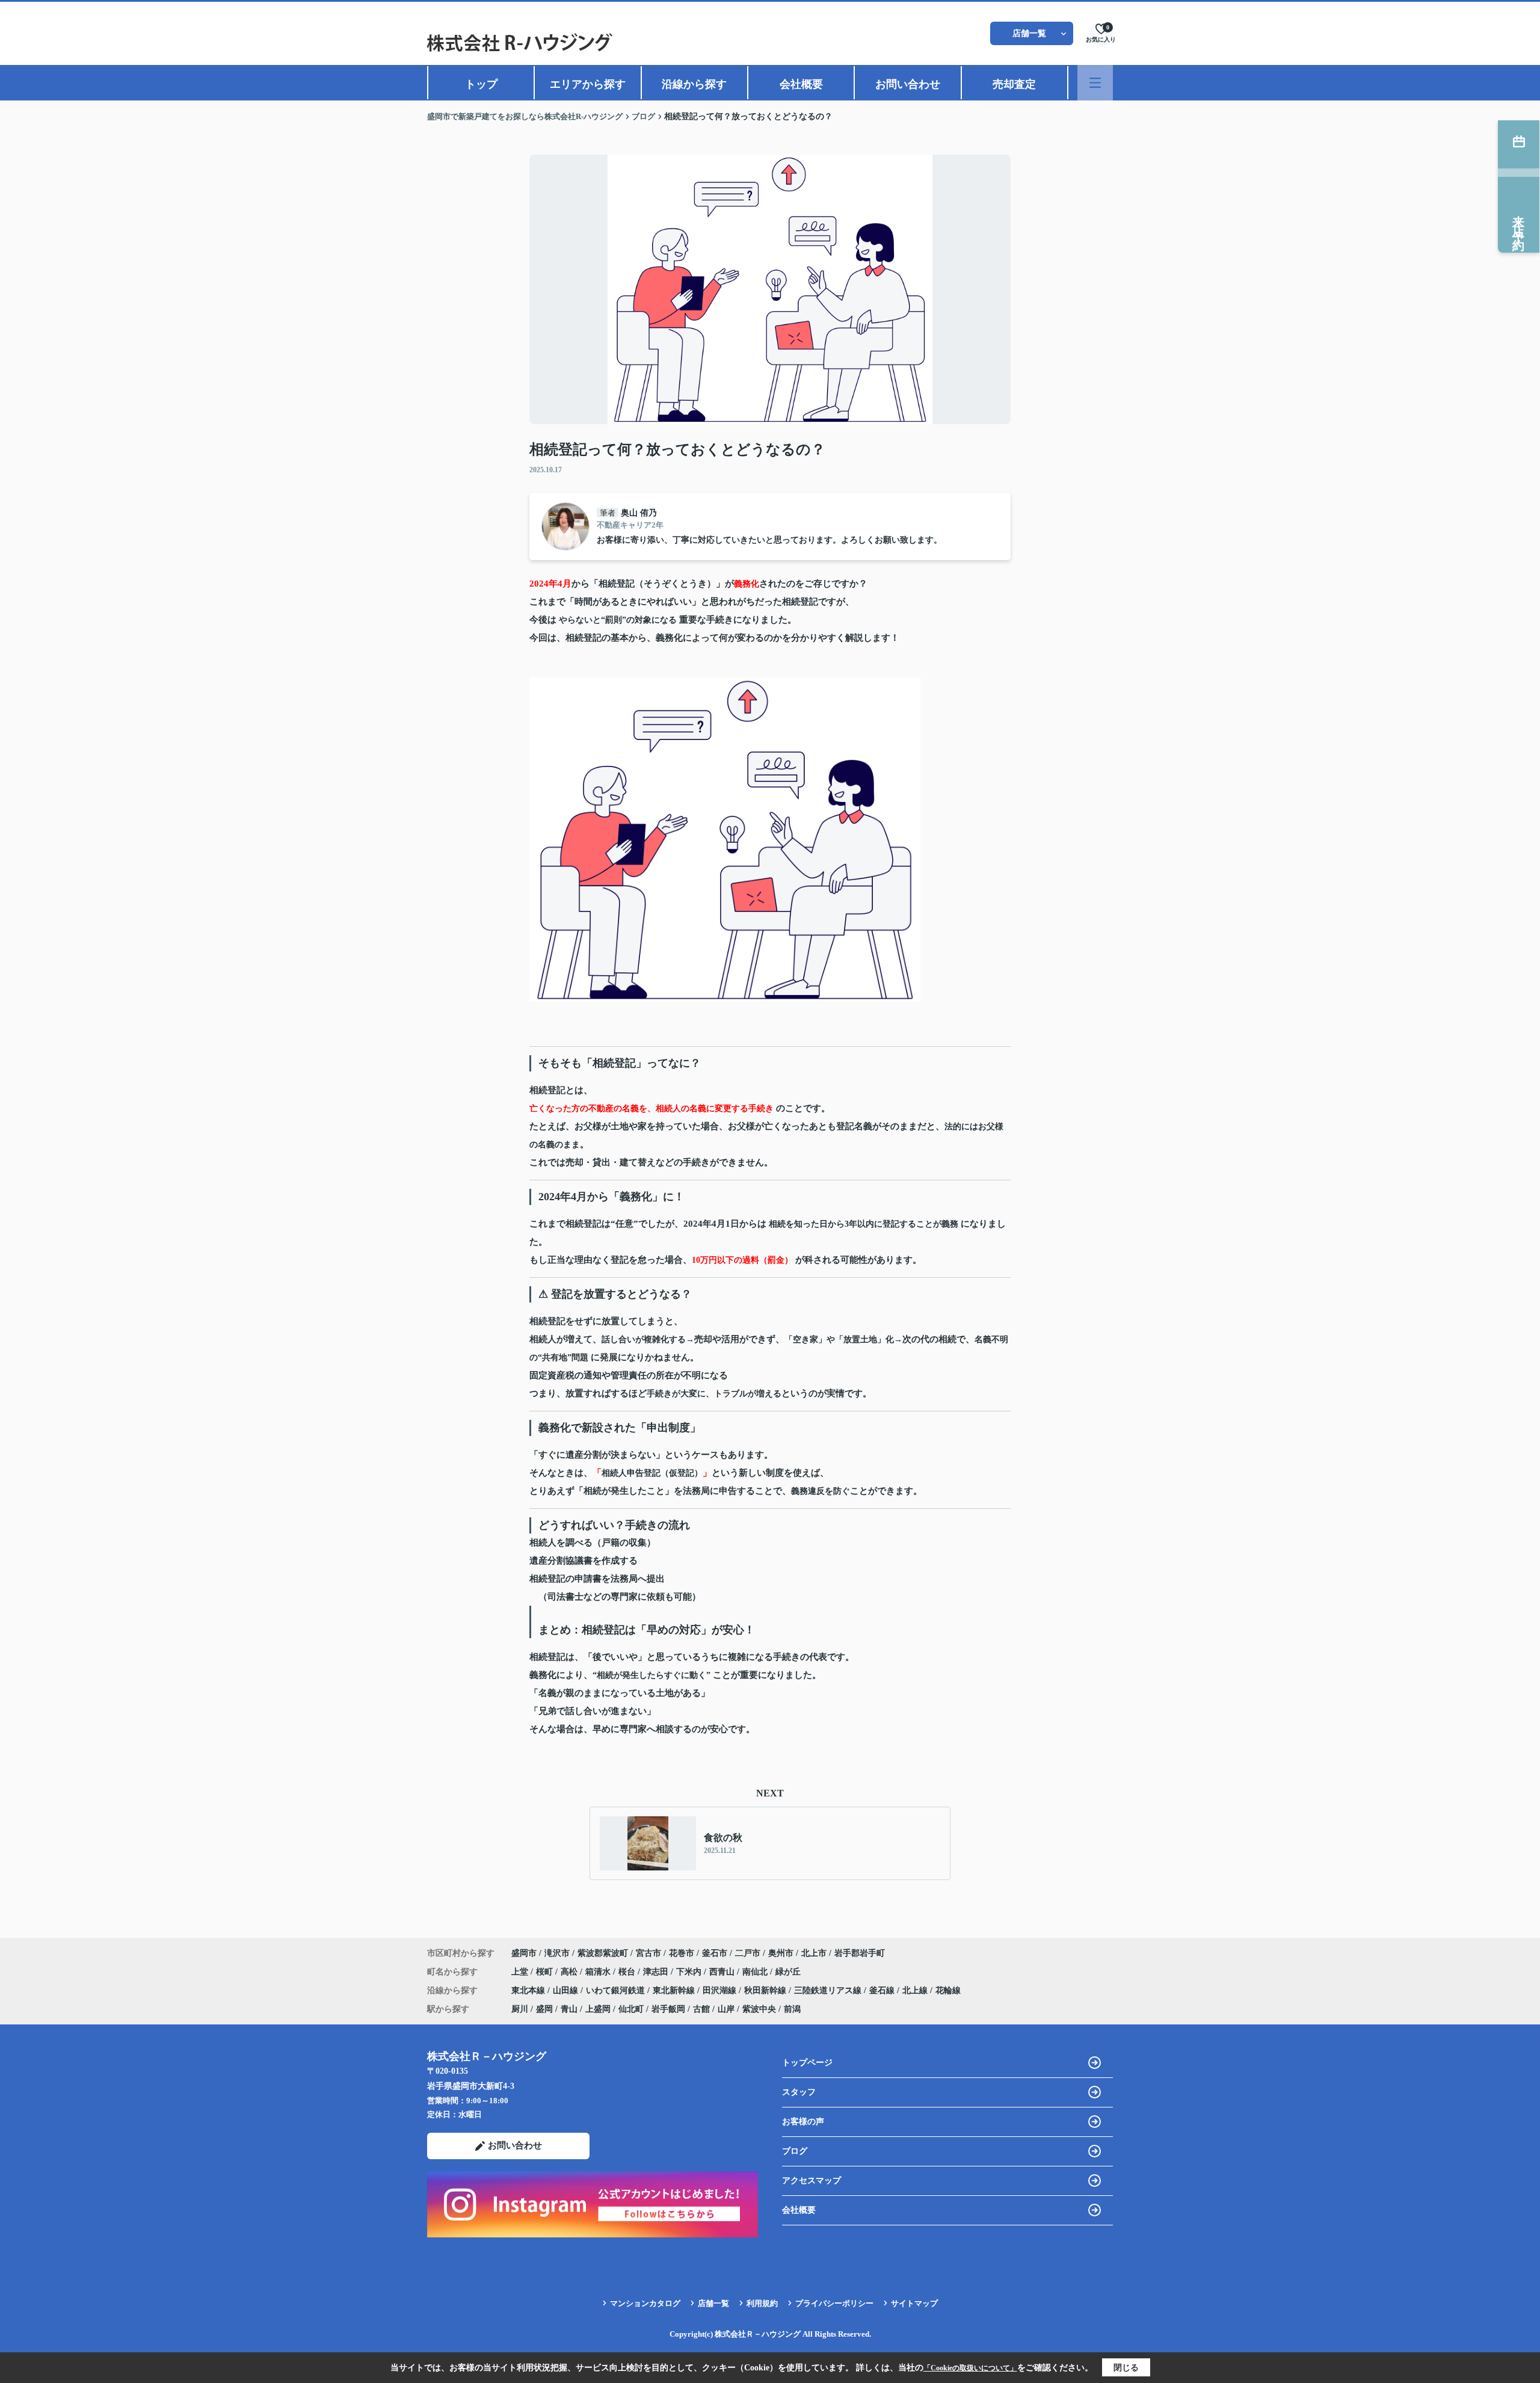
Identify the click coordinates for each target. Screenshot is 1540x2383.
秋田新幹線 (766, 1990)
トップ (481, 84)
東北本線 (529, 1990)
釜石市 (715, 1953)
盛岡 (544, 2009)
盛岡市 (524, 1953)
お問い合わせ (908, 84)
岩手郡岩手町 (860, 1953)
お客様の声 (803, 2122)
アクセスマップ (812, 2181)
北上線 (916, 1990)
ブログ (795, 2151)
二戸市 (748, 1953)
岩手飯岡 (668, 2009)
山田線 (567, 1990)
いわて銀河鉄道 (617, 1990)
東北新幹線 (675, 1990)
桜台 (628, 1972)
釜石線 (883, 1990)
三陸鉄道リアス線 (829, 1990)
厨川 (520, 2009)
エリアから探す (588, 84)
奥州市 (781, 1953)
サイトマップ (914, 2303)
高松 (570, 1972)
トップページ (807, 2063)
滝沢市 (557, 1953)
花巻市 (682, 1953)
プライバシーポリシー (834, 2303)
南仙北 (756, 1972)
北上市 (814, 1953)
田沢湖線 (721, 1990)
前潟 (792, 2009)
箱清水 (599, 1972)
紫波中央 (759, 2009)
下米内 (690, 1972)
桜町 (546, 1972)
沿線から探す (694, 84)
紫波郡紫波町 (603, 1953)
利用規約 (762, 2303)
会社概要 (801, 84)
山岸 (726, 2009)
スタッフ (799, 2092)
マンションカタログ (645, 2303)
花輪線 (948, 1990)
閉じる (1126, 2368)
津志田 (657, 1972)
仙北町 (631, 2009)
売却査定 (1014, 84)
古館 (701, 2009)
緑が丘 (788, 1972)
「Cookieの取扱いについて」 (970, 2368)
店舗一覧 (1029, 33)
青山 (569, 2009)
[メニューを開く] (1095, 83)
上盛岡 (598, 2009)
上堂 (521, 1972)
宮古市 (648, 1953)
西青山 (723, 1972)
